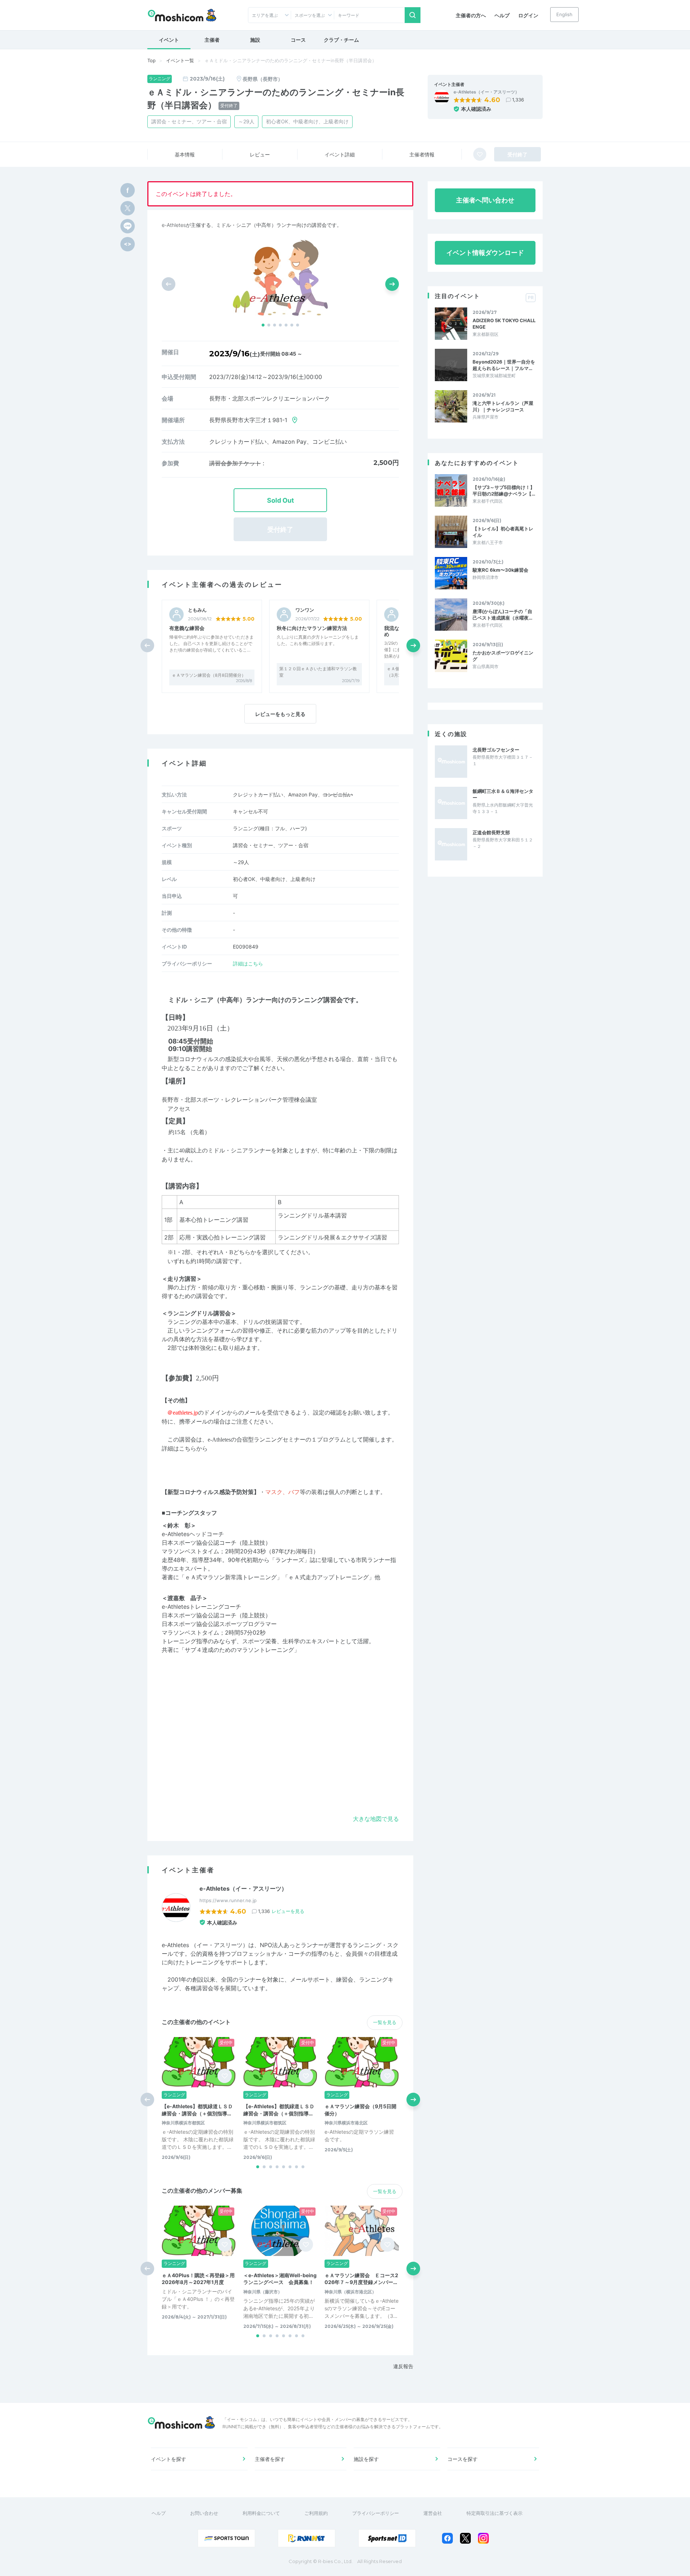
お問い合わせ (204, 2513)
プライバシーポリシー (376, 2513)
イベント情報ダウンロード (485, 253)
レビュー (260, 154)
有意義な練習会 (187, 628)
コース (298, 40)
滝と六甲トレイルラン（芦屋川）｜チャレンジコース (503, 406)
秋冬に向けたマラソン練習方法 (312, 628)
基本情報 (185, 154)
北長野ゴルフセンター (496, 750)
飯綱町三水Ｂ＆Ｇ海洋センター (503, 794)
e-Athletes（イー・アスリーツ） (486, 92)
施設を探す (366, 2459)
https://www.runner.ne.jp (228, 1900)
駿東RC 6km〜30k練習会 (500, 570)
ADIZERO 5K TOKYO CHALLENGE (504, 324)
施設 (255, 40)
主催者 (212, 40)
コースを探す (463, 2459)
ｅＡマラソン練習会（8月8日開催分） (209, 675)
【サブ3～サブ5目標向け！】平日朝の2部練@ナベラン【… (504, 490)
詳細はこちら (248, 963)
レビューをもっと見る (280, 714)
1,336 (518, 100)
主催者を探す (270, 2459)
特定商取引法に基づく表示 (494, 2513)
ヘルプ (502, 15)
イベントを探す (169, 2459)
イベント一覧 (180, 60)
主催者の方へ (471, 15)
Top (151, 60)
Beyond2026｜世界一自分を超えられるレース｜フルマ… (504, 365)
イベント (169, 40)
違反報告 (403, 2366)
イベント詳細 (340, 154)
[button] (263, 325)
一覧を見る (385, 2022)
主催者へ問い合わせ (485, 200)
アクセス (179, 1109)
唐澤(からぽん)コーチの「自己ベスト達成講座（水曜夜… (502, 615)
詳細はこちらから (185, 1449)
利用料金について (261, 2513)
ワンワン (305, 610)
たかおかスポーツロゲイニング (503, 656)
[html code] (128, 244)
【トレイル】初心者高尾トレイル (503, 532)
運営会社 (433, 2513)
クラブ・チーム (341, 40)
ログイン (528, 15)
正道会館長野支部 (491, 832)
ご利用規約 (316, 2513)
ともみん (197, 610)
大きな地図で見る (376, 1819)
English (564, 14)
